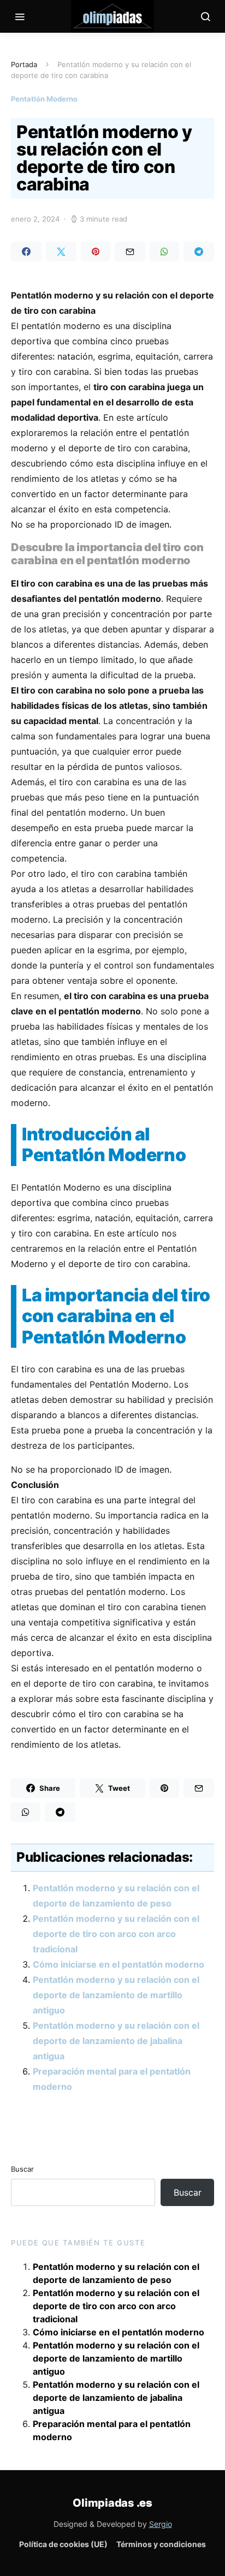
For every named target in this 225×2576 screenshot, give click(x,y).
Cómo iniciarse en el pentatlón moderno (119, 1964)
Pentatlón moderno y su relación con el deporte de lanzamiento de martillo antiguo (116, 1995)
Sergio (161, 2524)
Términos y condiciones (161, 2544)
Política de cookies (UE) (63, 2544)
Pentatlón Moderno (44, 99)
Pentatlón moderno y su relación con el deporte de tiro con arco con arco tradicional (116, 1934)
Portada (24, 64)
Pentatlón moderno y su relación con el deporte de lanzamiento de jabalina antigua (116, 2041)
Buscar (22, 2169)
